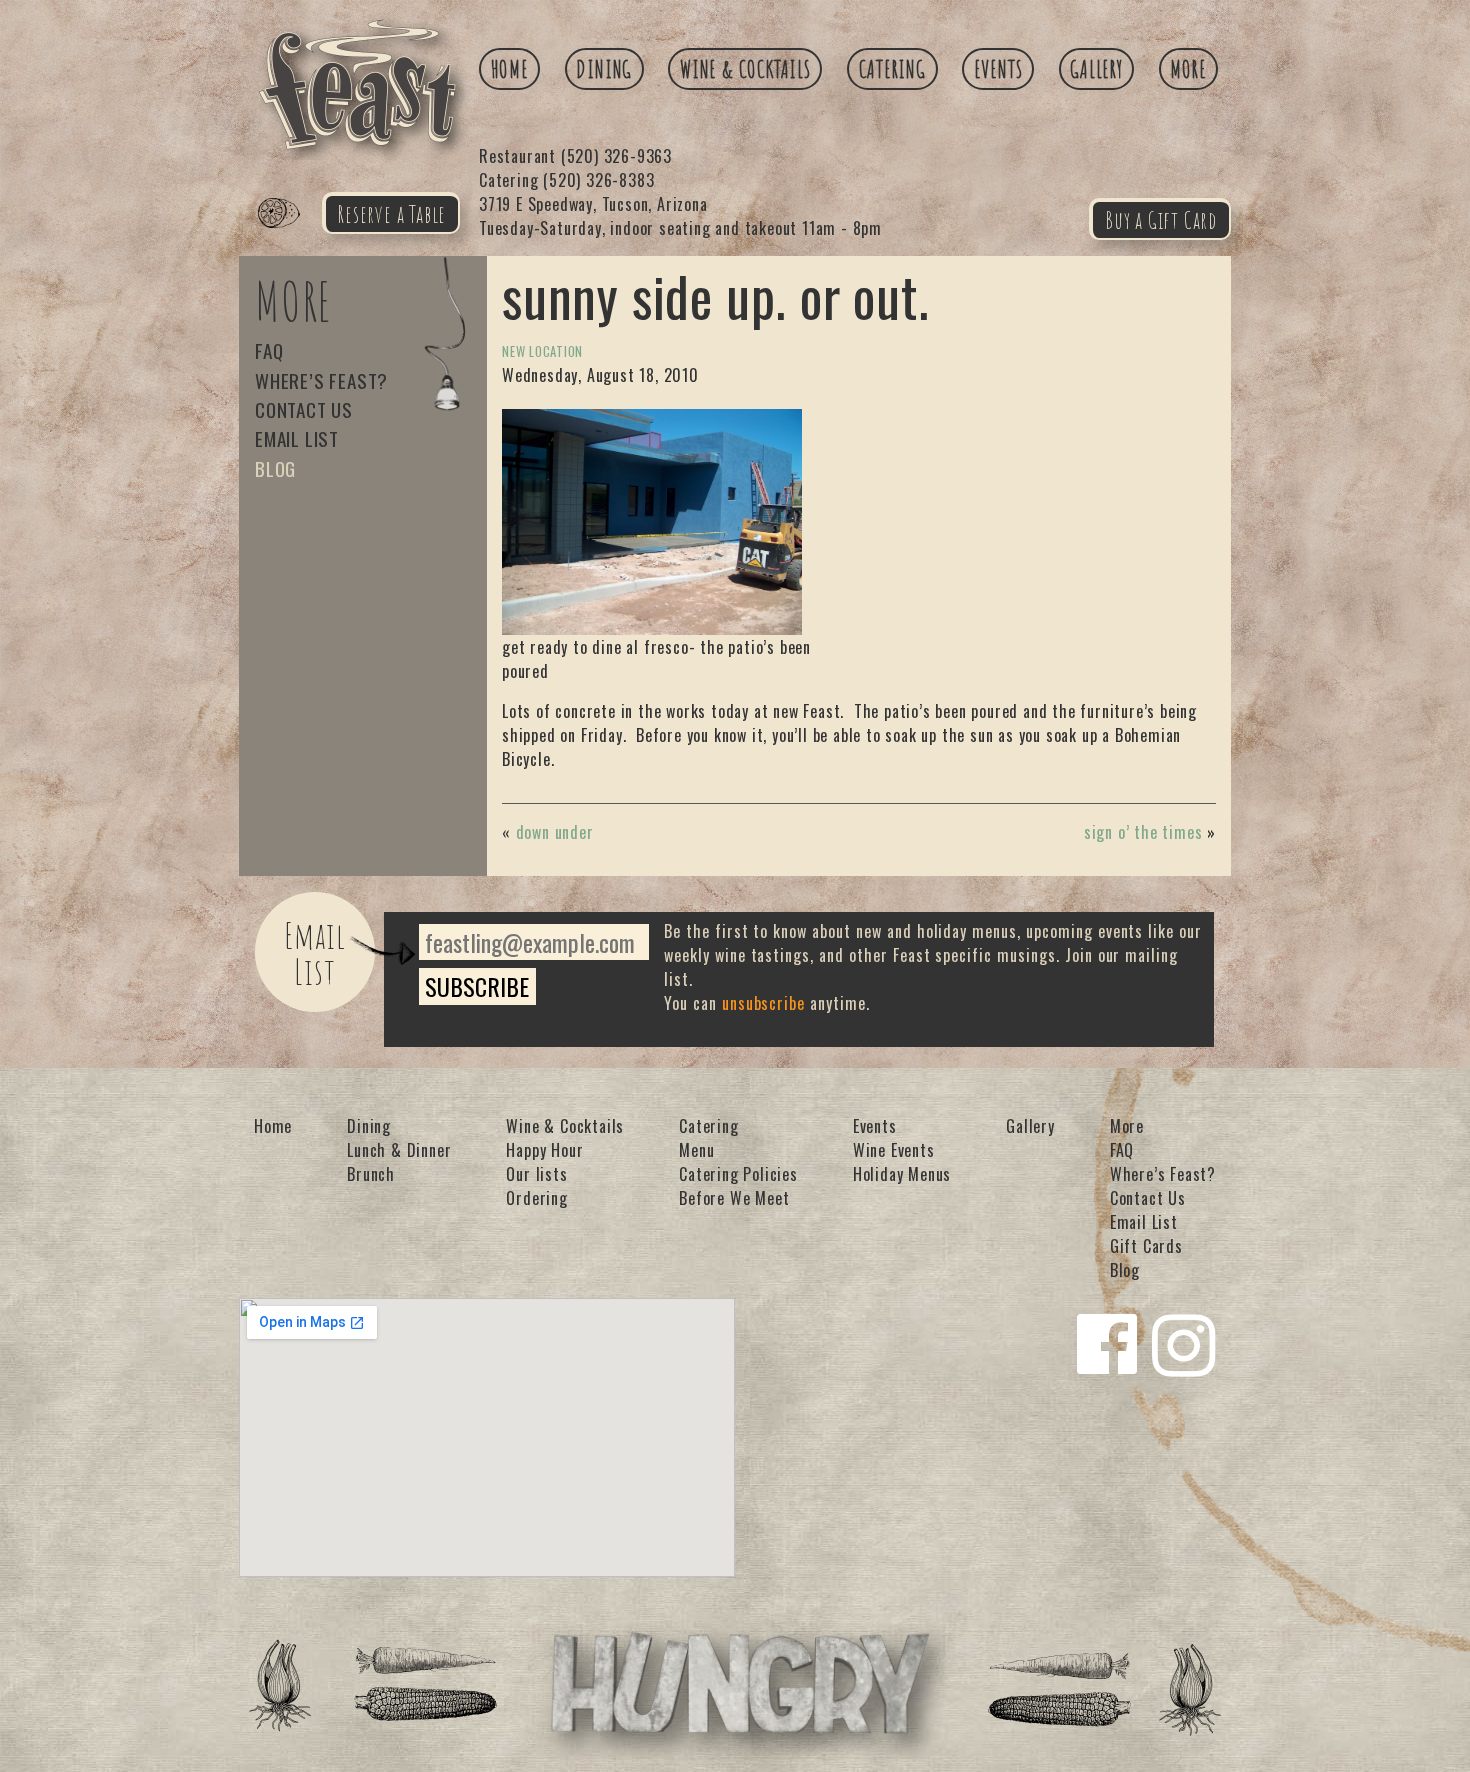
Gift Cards (1146, 1246)
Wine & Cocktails (745, 69)
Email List (297, 438)
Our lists (536, 1174)
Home (510, 69)
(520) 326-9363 (575, 156)
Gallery (1096, 69)
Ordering (536, 1198)
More (1188, 69)
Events (998, 69)
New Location (542, 351)
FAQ (269, 350)
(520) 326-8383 (566, 180)
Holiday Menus (902, 1174)
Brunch (371, 1174)
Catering (892, 69)
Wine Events (894, 1150)
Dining (604, 69)
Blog (275, 468)
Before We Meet (734, 1198)
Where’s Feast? (321, 380)
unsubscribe (764, 1003)
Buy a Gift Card (1161, 220)
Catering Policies (738, 1174)
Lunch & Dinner (399, 1150)
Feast (291, 236)
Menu (696, 1150)
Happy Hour (544, 1150)
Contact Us (304, 409)
